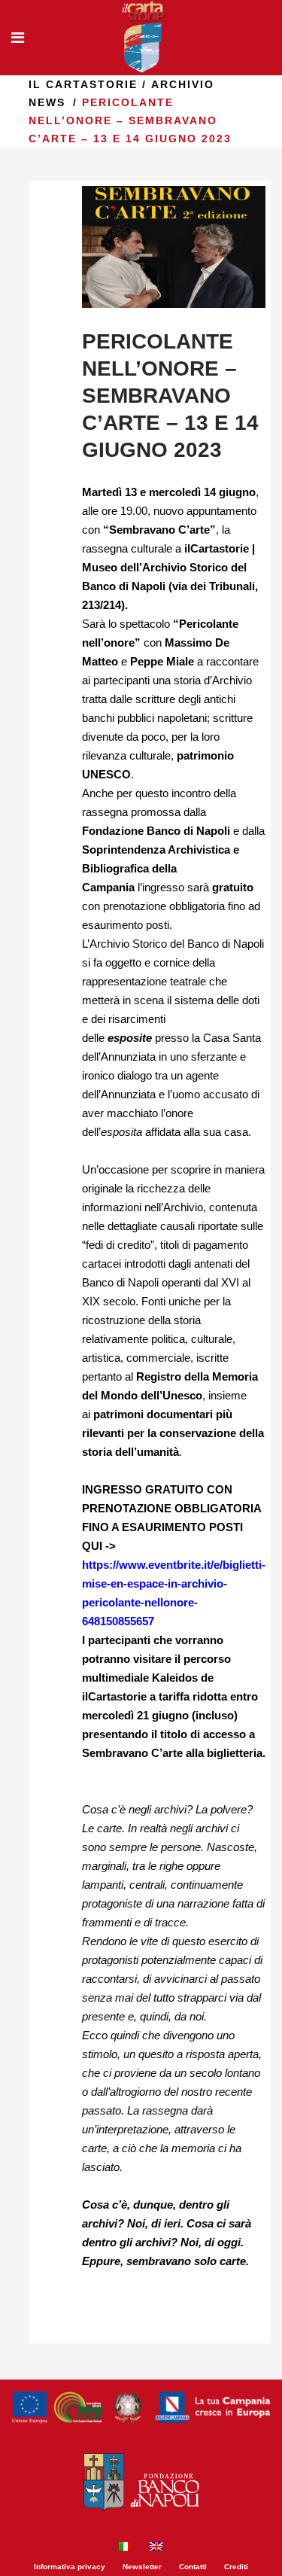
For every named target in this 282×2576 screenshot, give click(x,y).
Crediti (236, 2567)
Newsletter (142, 2567)
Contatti (193, 2567)
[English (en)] (156, 2549)
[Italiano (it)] (126, 2549)
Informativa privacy (70, 2567)
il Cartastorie (83, 84)
